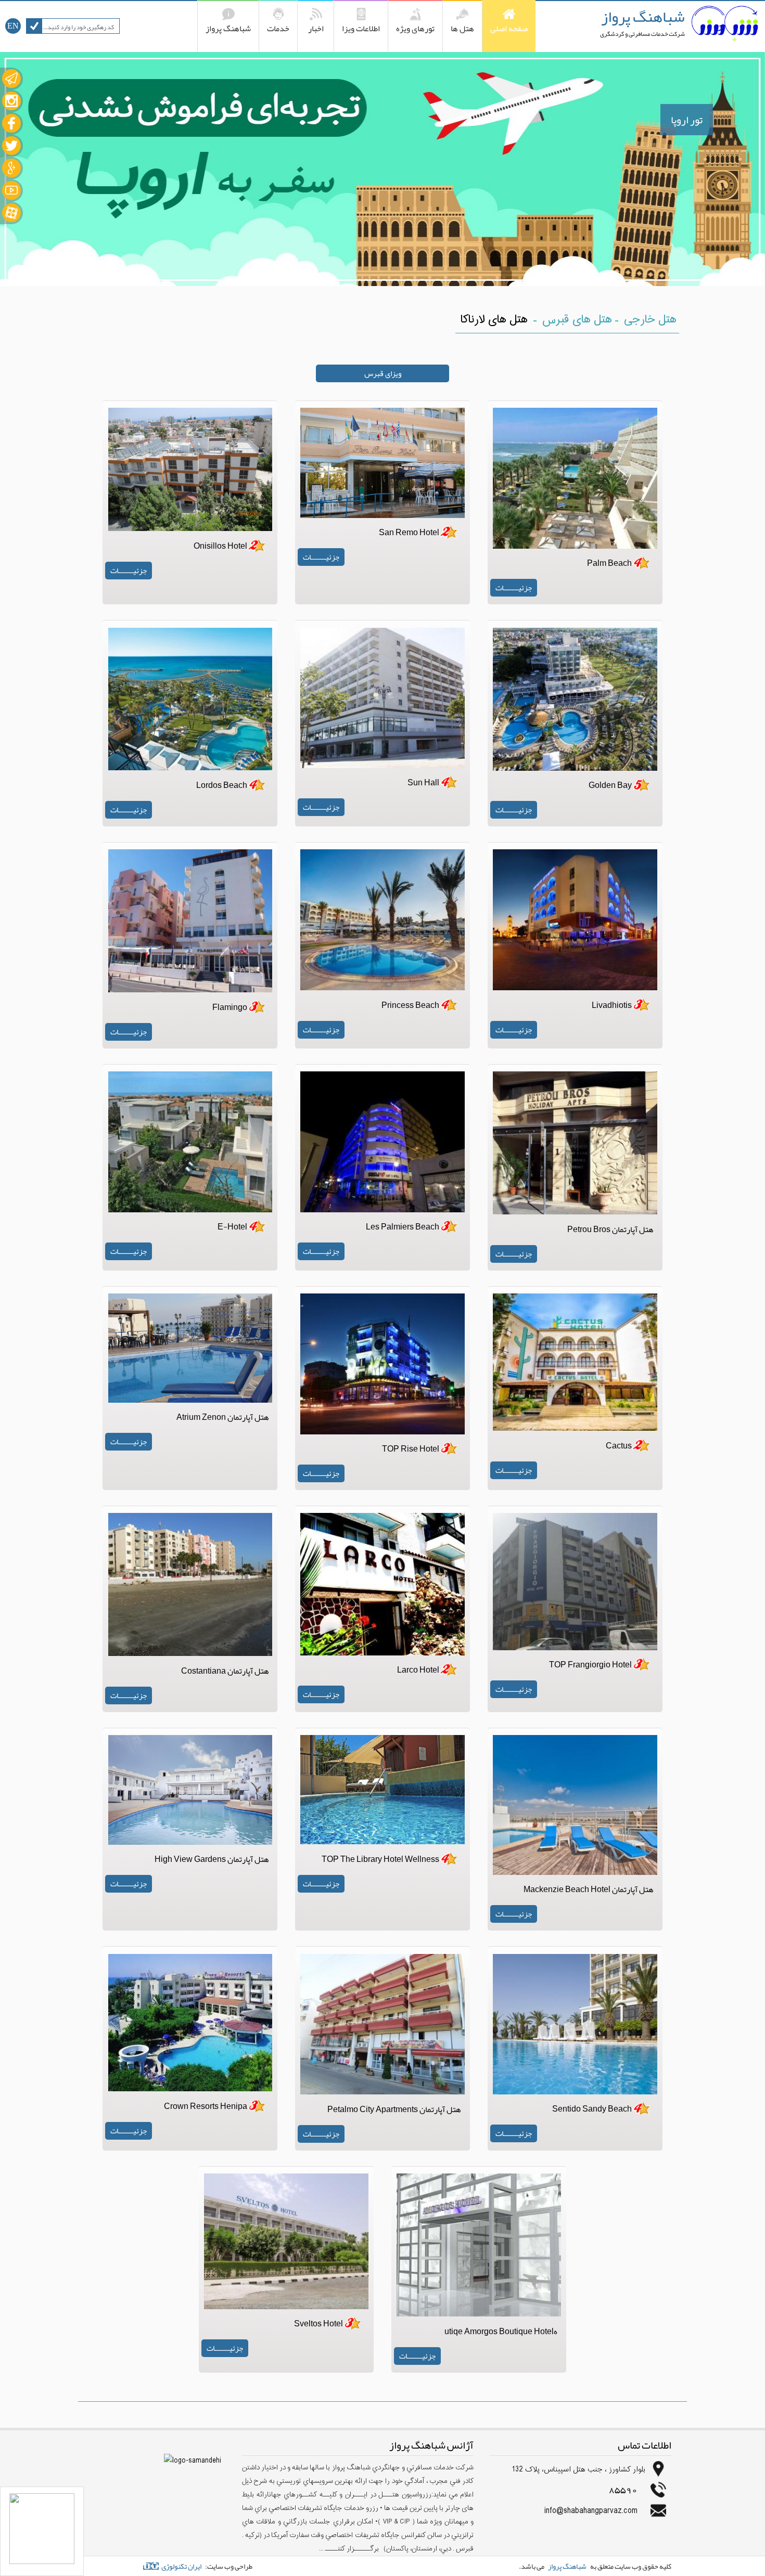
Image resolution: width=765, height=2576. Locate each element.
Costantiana (225, 1671)
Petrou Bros (610, 1229)
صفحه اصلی (509, 29)
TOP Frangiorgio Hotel (590, 1665)
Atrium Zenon (223, 1417)
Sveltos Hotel (318, 2324)
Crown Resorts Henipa (206, 2106)
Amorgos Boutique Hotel (501, 2332)
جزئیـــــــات (514, 588)
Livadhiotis (612, 1005)
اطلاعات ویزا (361, 29)
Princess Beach (410, 1005)
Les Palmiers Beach (403, 1227)
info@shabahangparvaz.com (591, 2511)
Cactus (619, 1446)
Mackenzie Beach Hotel (589, 1889)
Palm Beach (609, 563)
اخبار (316, 29)
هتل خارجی (650, 320)
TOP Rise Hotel (411, 1449)
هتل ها (462, 29)
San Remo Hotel (409, 533)
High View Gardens (212, 1859)
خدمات (278, 29)
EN (13, 26)
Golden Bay (610, 785)
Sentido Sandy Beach (592, 2109)
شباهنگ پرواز (643, 17)
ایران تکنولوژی (181, 2566)
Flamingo (230, 1007)
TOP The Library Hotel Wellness (380, 1859)
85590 (623, 2489)
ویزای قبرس (383, 373)
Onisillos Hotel (220, 546)
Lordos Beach (222, 785)
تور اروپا (687, 120)
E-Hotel (232, 1227)
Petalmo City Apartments (394, 2109)
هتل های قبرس (577, 320)
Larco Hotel (418, 1670)
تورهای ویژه (415, 29)
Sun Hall (423, 783)
